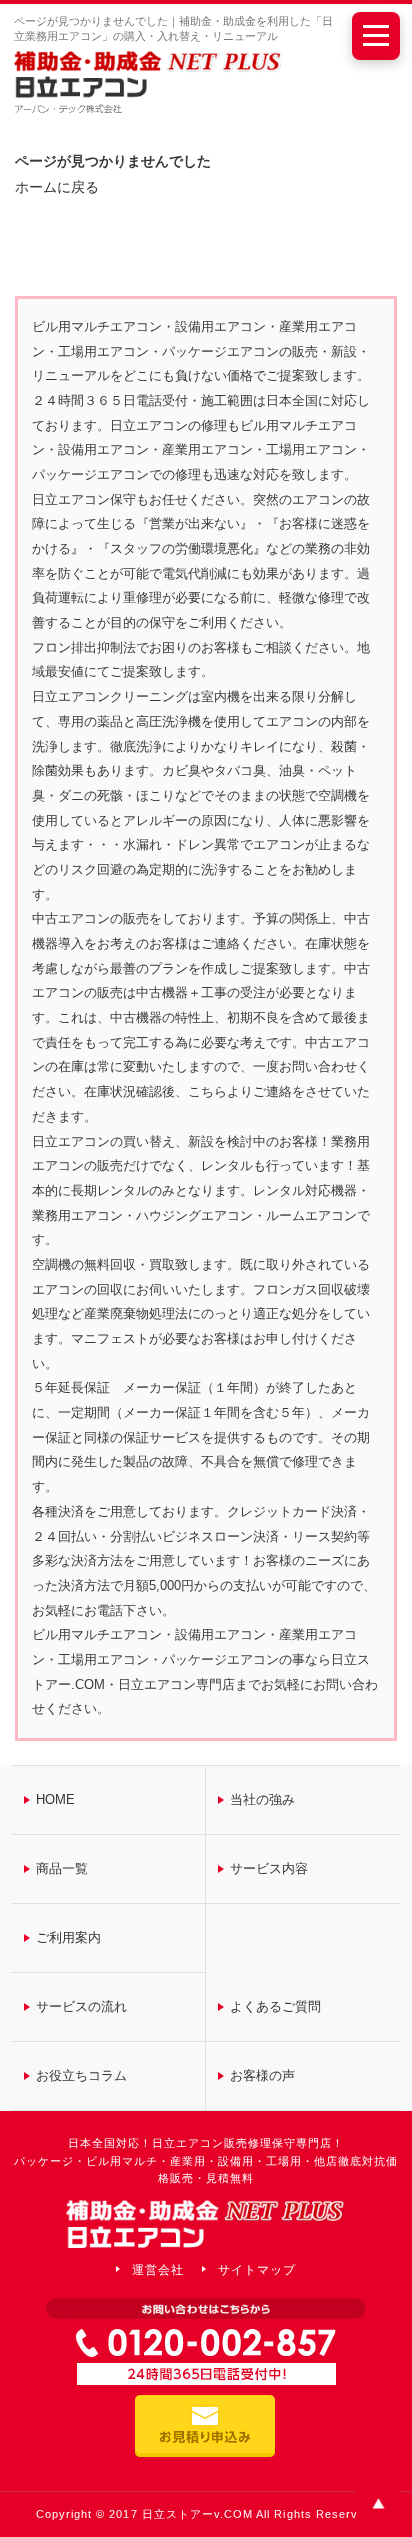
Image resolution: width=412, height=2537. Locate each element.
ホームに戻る (57, 187)
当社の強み (262, 1799)
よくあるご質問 (275, 2006)
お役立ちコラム (81, 2075)
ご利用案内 (68, 1937)
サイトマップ (257, 2270)
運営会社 (158, 2270)
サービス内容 (269, 1868)
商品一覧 (62, 1868)
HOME (55, 1799)
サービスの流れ (81, 2006)
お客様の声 (262, 2075)
